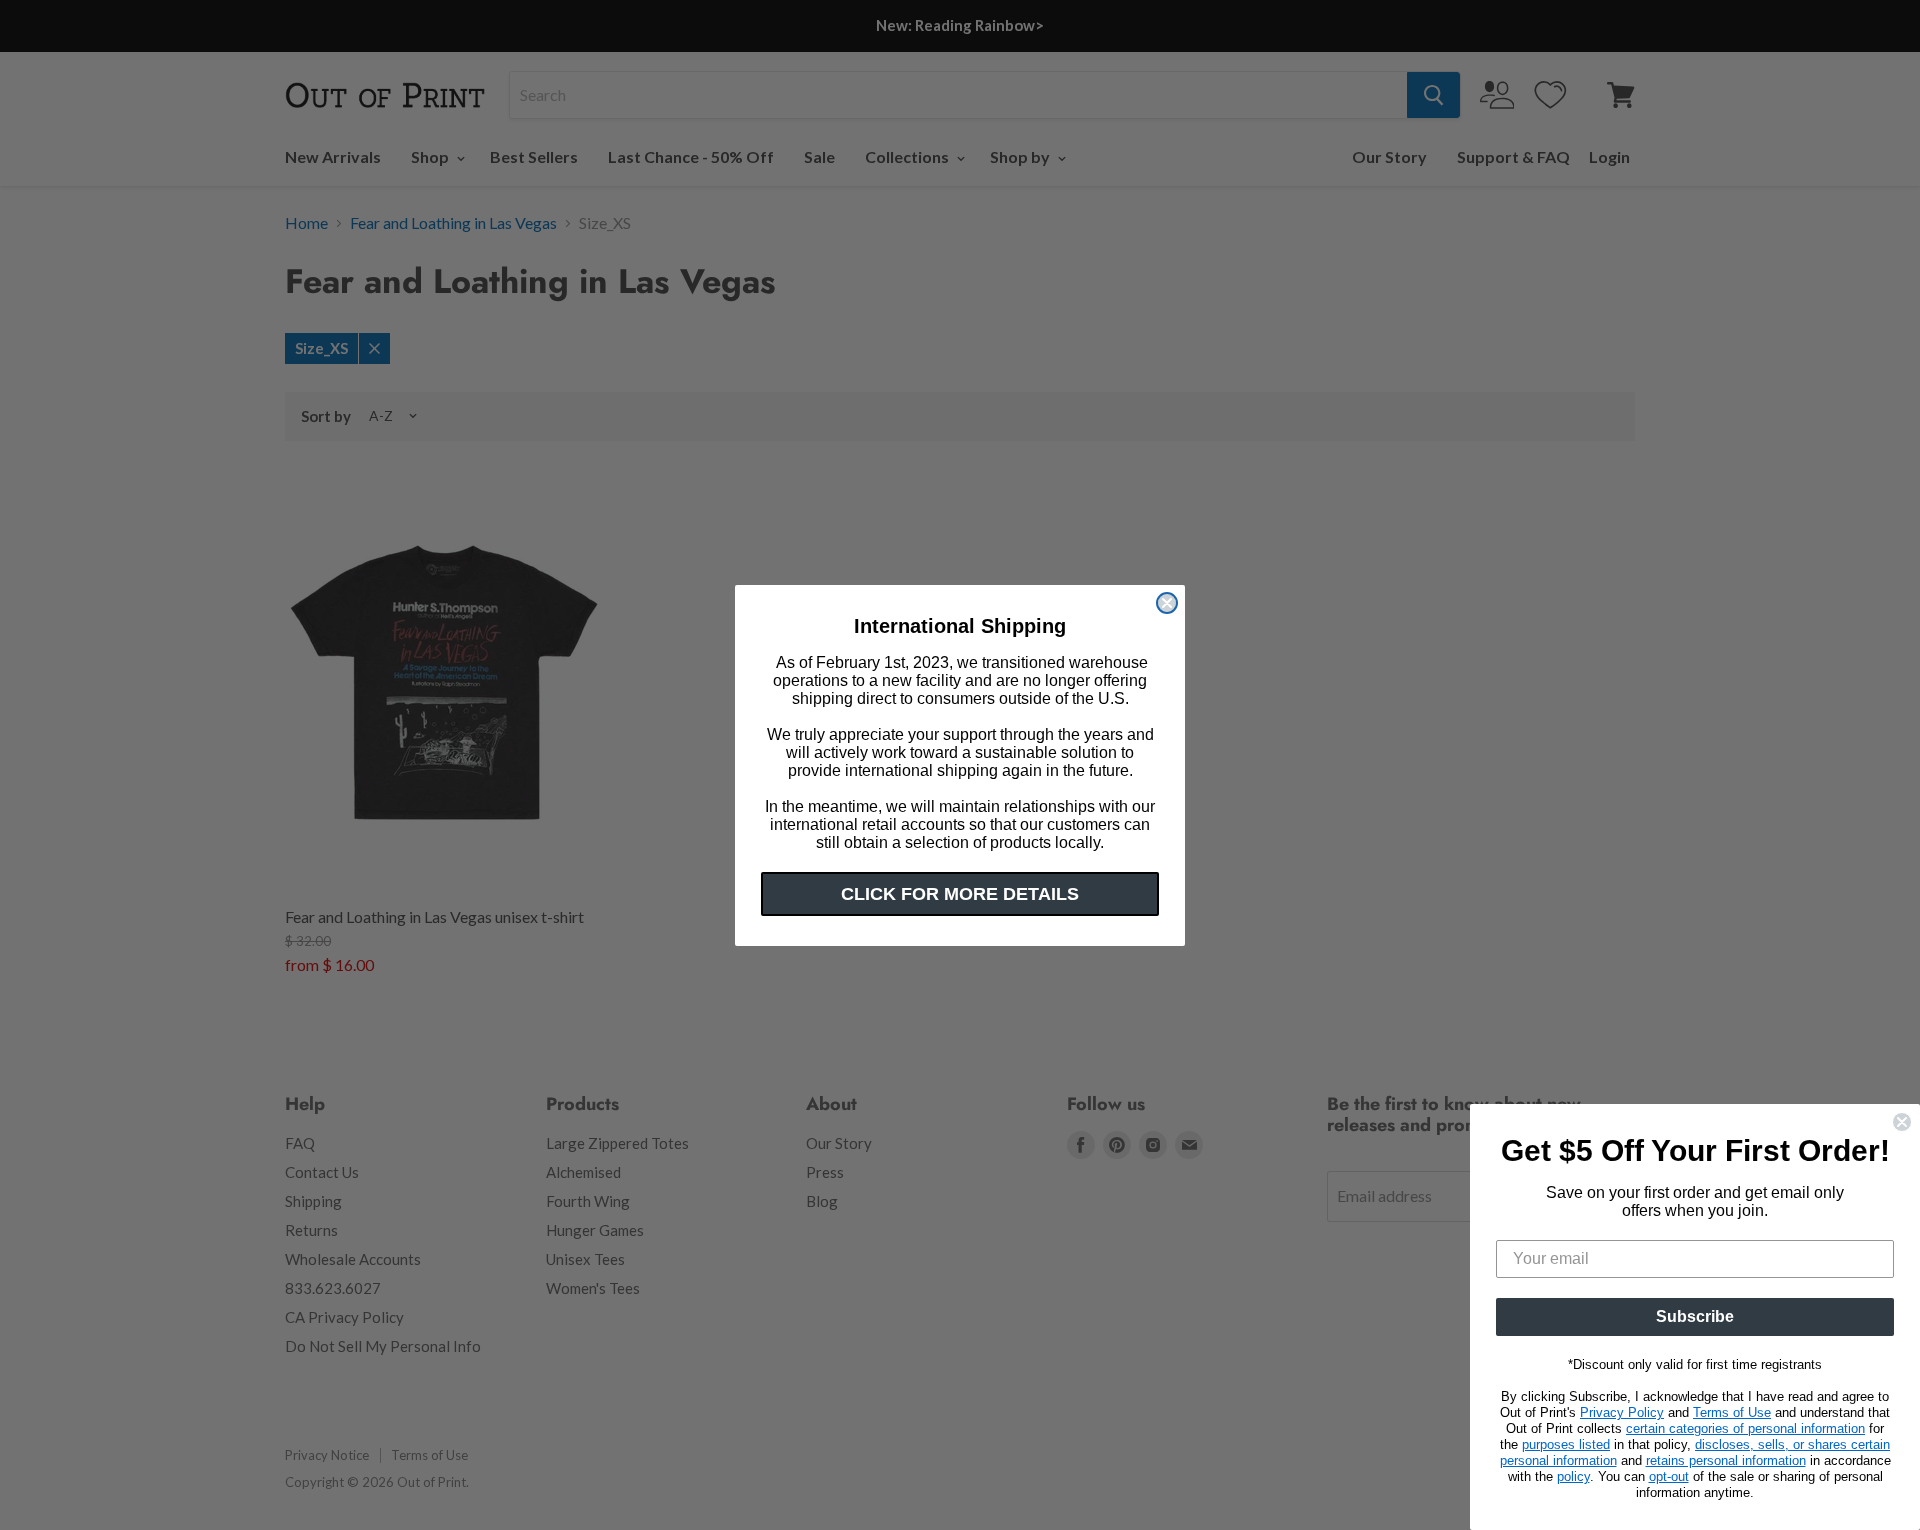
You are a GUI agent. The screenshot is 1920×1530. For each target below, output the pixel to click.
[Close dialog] (1167, 603)
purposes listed (1566, 1444)
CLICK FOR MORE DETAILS (960, 894)
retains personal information (1726, 1460)
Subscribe (1695, 1316)
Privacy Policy (1622, 1412)
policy (1573, 1476)
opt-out (1669, 1476)
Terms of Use (1732, 1412)
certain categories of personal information (1745, 1428)
